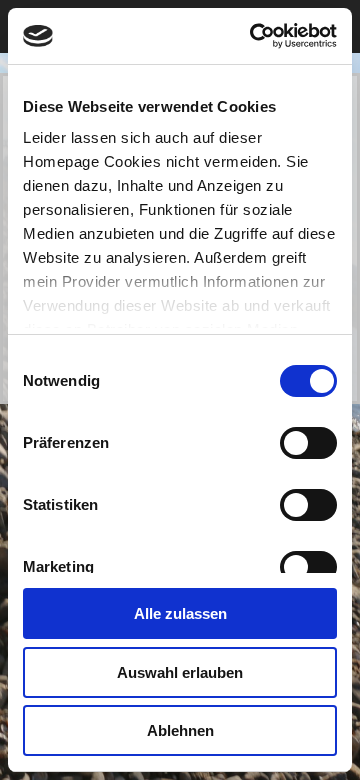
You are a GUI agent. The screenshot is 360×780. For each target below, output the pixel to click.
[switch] (308, 443)
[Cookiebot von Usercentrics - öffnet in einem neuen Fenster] (254, 36)
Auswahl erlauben (180, 672)
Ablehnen (180, 730)
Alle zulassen (180, 613)
